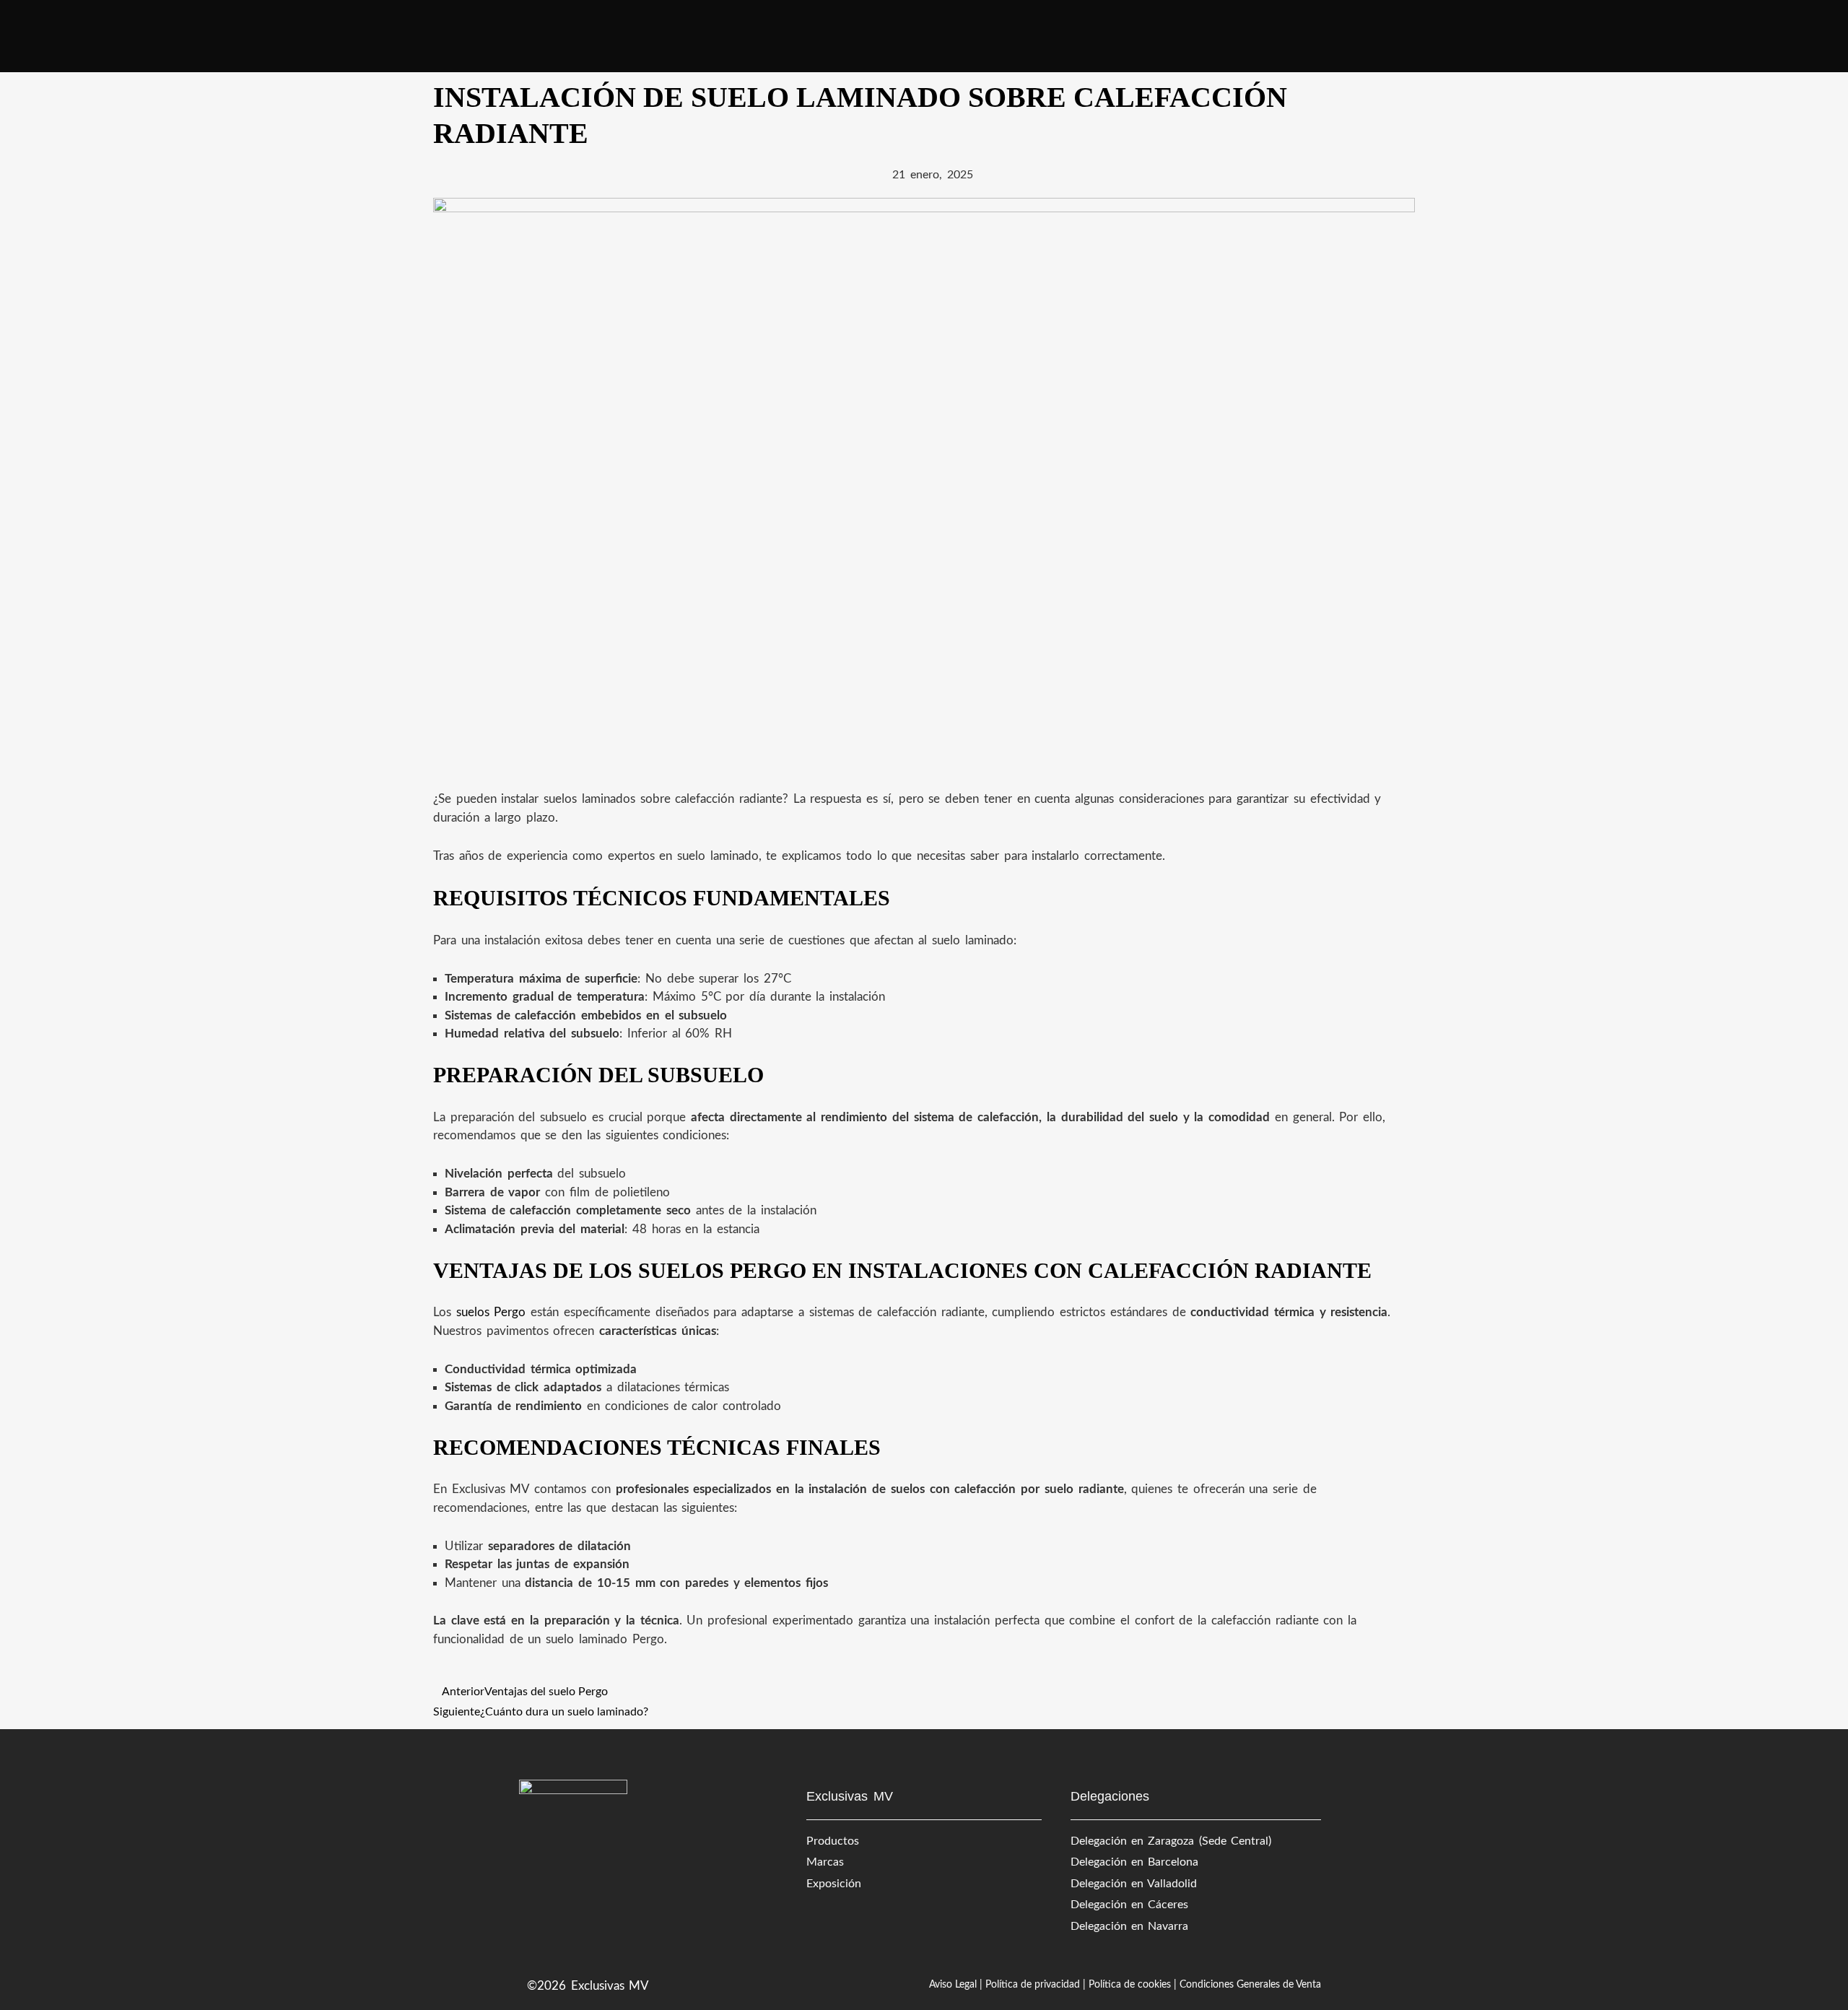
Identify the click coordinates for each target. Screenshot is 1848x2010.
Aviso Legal (953, 1985)
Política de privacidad (1033, 1985)
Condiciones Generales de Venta (1250, 1985)
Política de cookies (1130, 1985)
